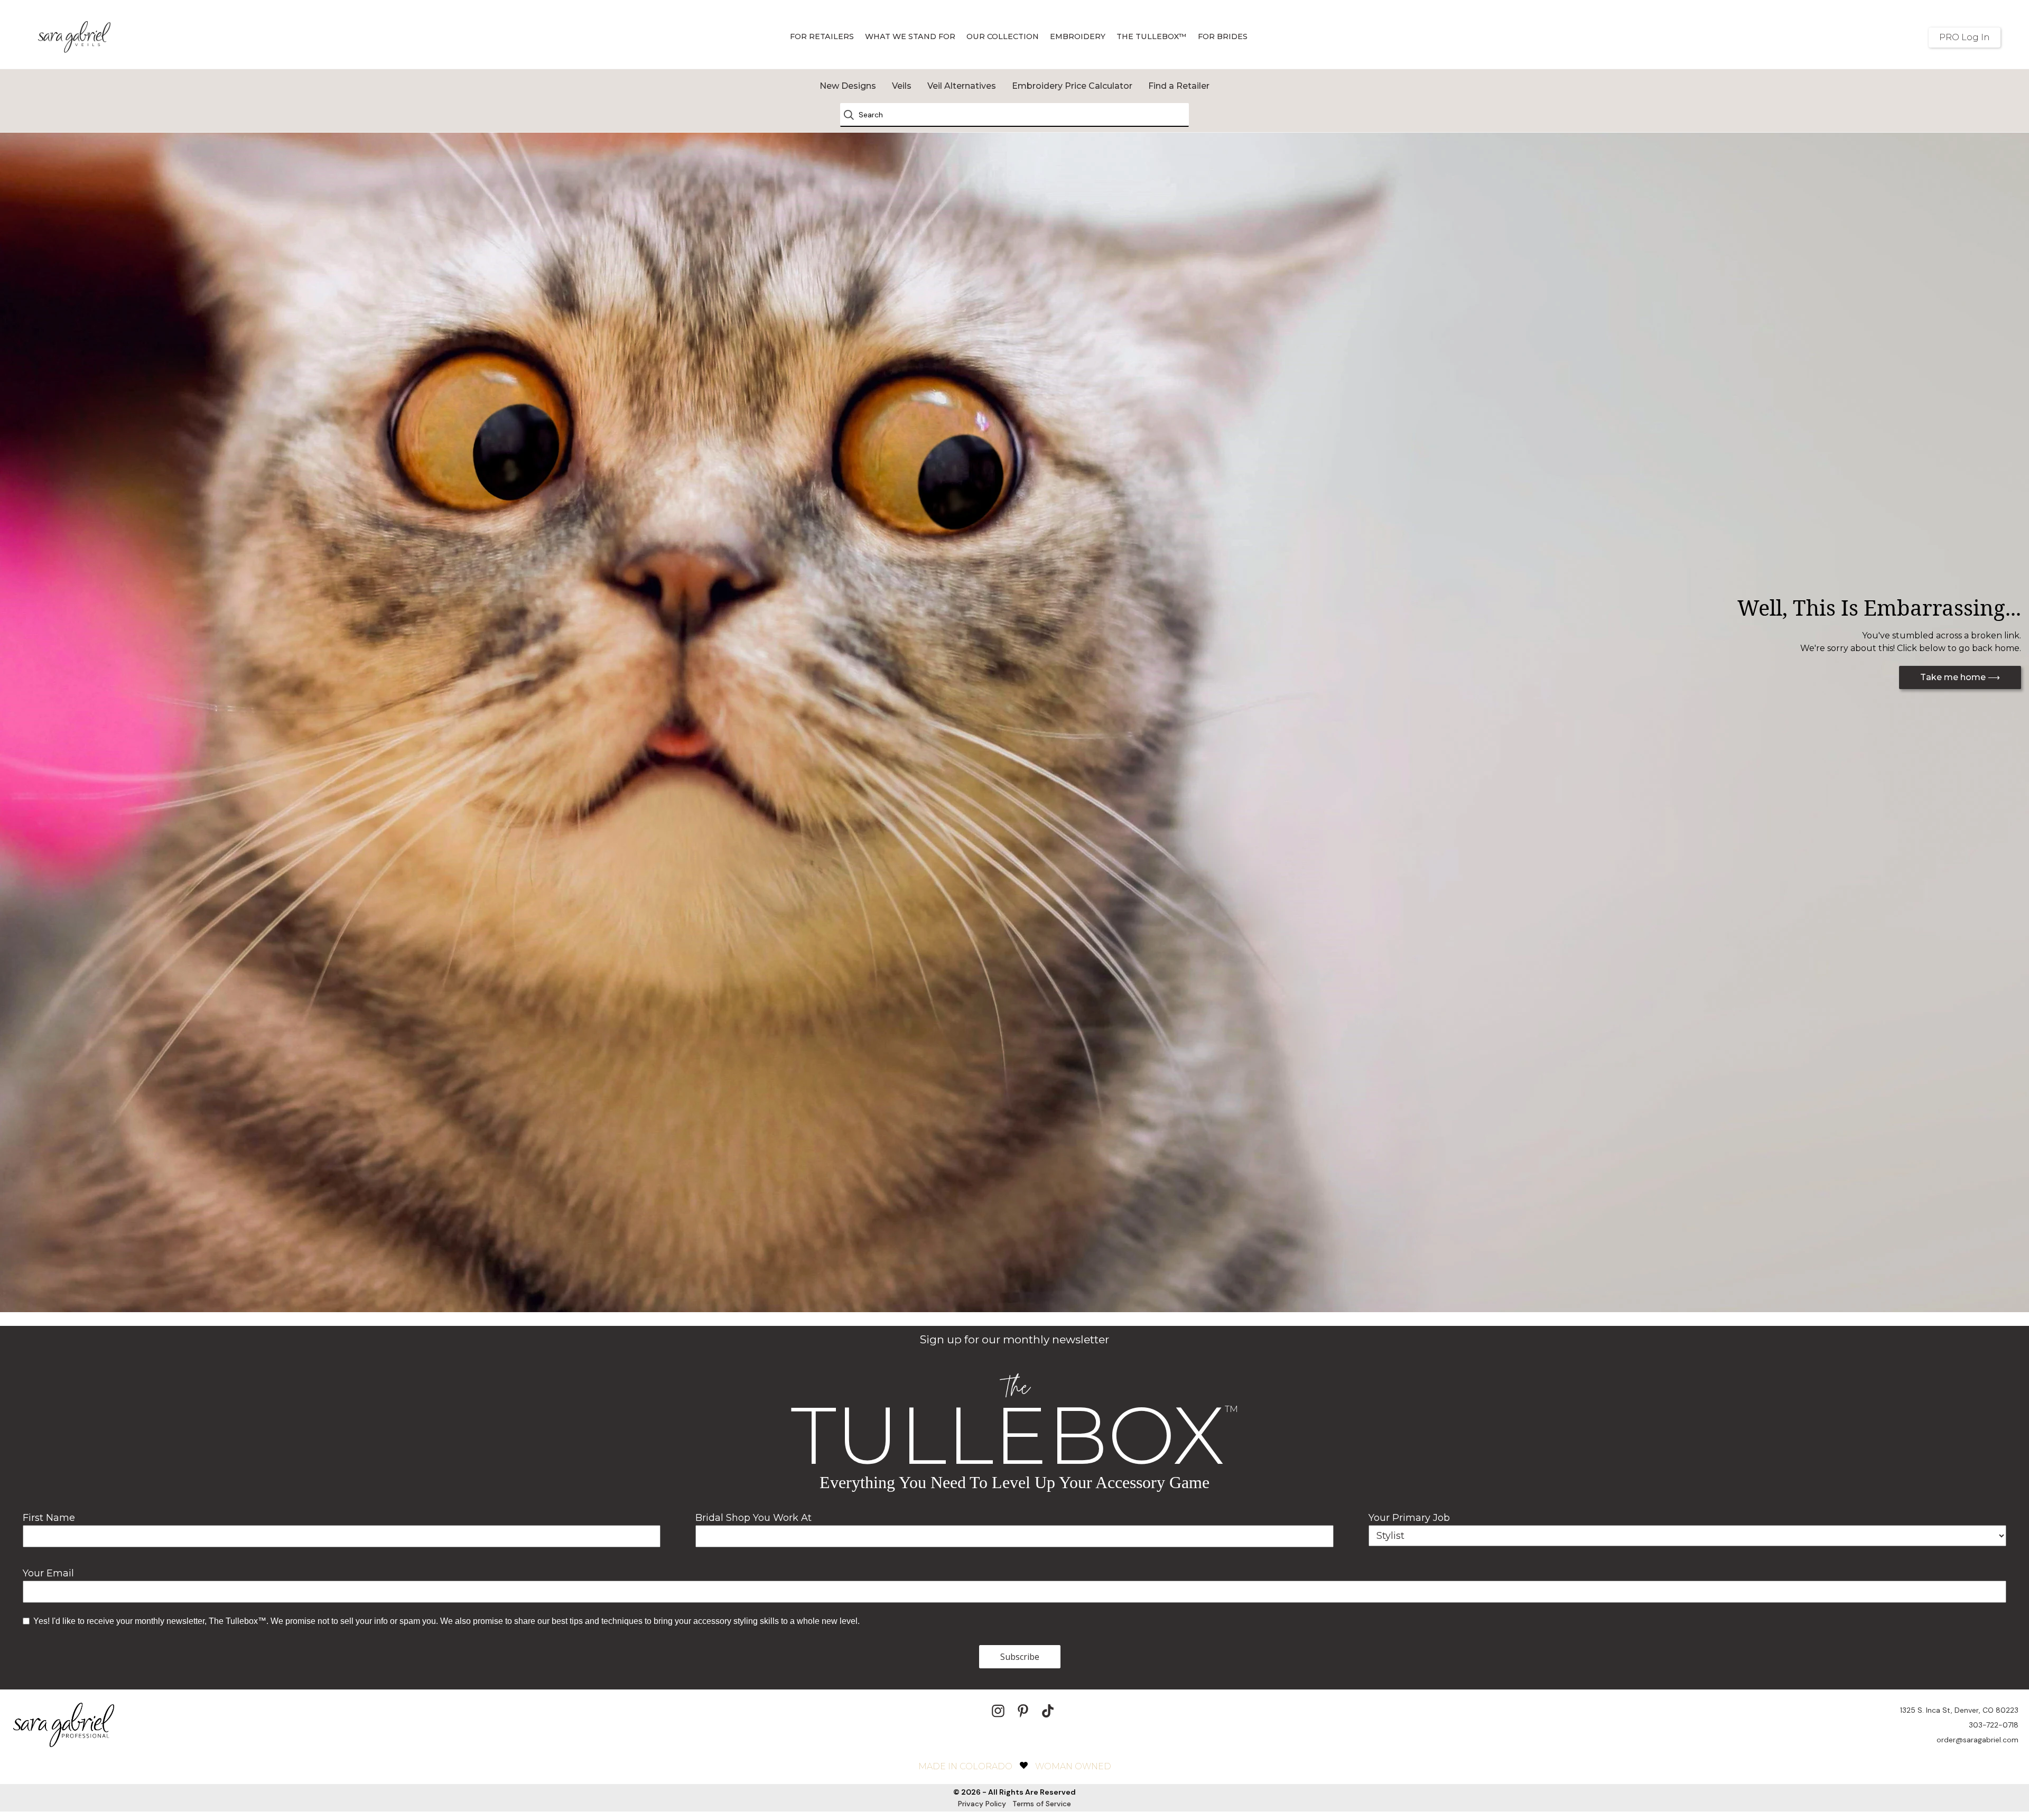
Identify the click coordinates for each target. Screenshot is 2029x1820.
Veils (902, 86)
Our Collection (1003, 36)
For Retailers (822, 36)
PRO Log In (1965, 37)
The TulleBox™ (1152, 36)
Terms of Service (1042, 1804)
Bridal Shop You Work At (753, 1518)
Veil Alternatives (962, 86)
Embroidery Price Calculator (1072, 86)
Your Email (48, 1573)
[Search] (852, 115)
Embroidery (1078, 36)
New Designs (848, 86)
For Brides (1223, 36)
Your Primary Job (1409, 1518)
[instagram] (998, 1711)
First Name (49, 1518)
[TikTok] (1048, 1711)
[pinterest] (1023, 1711)
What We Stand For (910, 36)
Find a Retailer (1179, 86)
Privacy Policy (982, 1804)
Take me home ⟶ (1960, 677)
